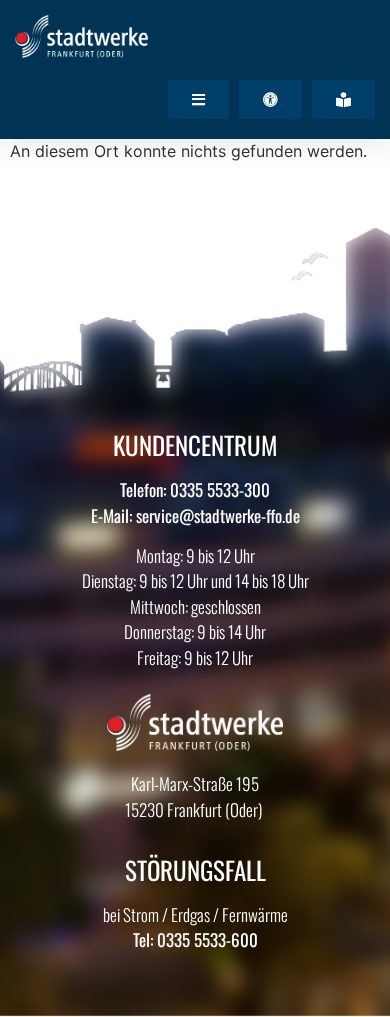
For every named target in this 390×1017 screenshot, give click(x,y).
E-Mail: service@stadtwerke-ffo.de (195, 515)
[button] (198, 99)
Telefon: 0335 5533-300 (195, 489)
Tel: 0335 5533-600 (195, 939)
